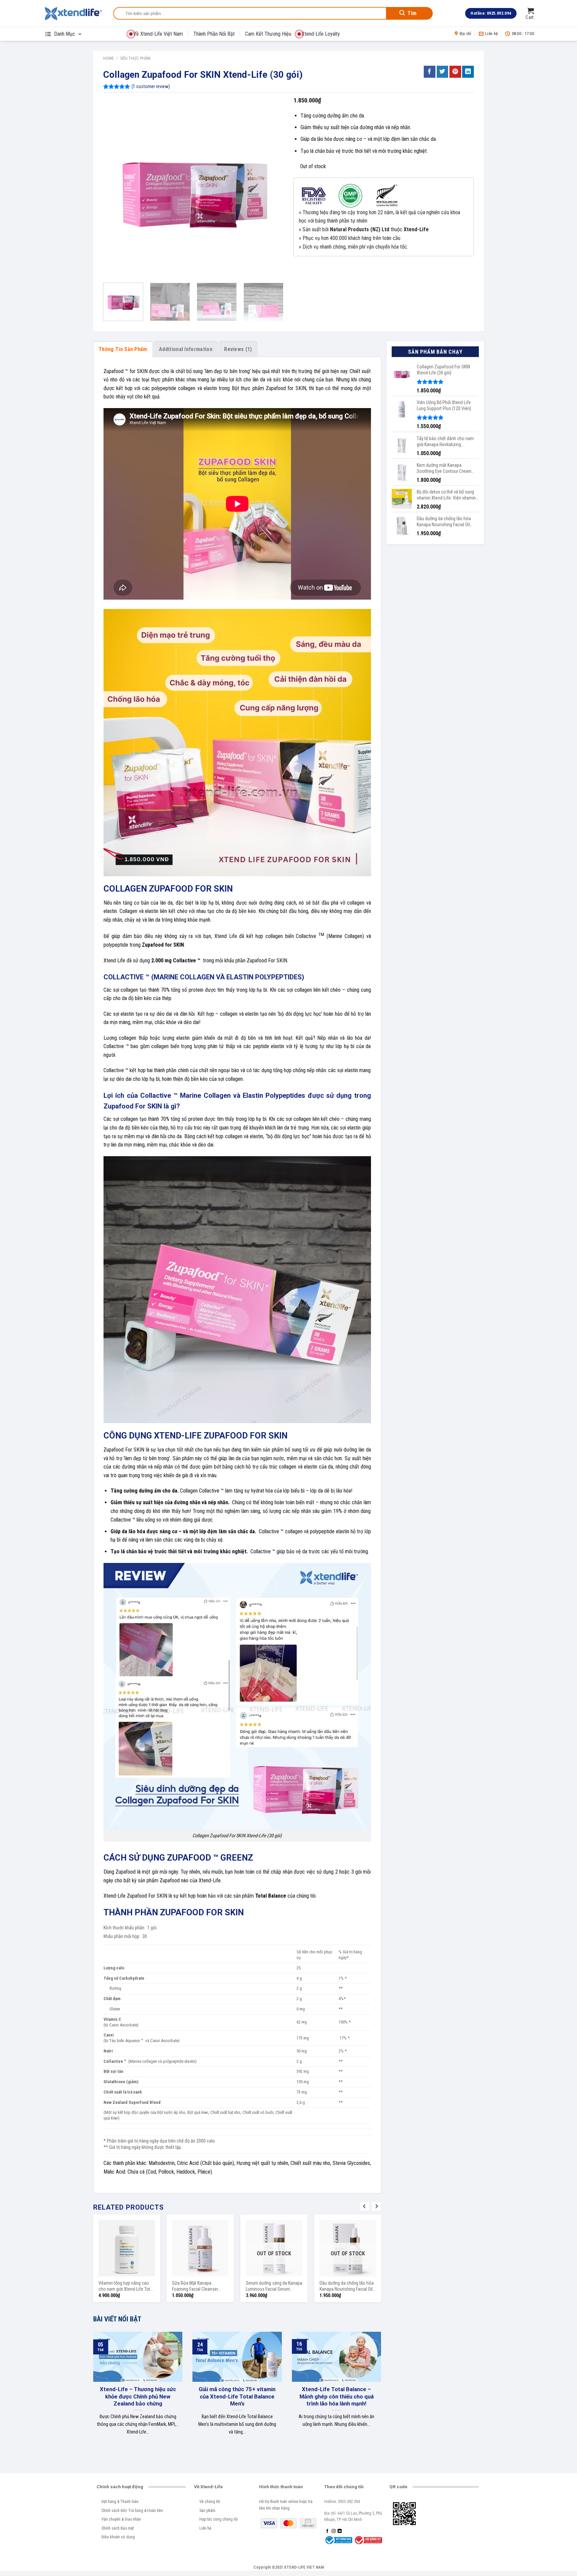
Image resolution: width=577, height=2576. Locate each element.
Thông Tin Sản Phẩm (123, 349)
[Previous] (115, 188)
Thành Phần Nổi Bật (214, 34)
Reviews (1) (238, 349)
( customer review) (151, 87)
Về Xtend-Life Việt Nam (158, 34)
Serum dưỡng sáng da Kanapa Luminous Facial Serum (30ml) (274, 2287)
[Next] (271, 188)
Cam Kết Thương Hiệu (268, 34)
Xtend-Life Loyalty (321, 34)
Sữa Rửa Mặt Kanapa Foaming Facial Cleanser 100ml (195, 2287)
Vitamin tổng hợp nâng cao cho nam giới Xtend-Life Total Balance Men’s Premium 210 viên (126, 2287)
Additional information (186, 349)
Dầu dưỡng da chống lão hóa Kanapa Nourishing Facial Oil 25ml (347, 2287)
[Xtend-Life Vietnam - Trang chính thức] (73, 13)
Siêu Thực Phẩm (135, 58)
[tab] (123, 349)
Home (109, 58)
